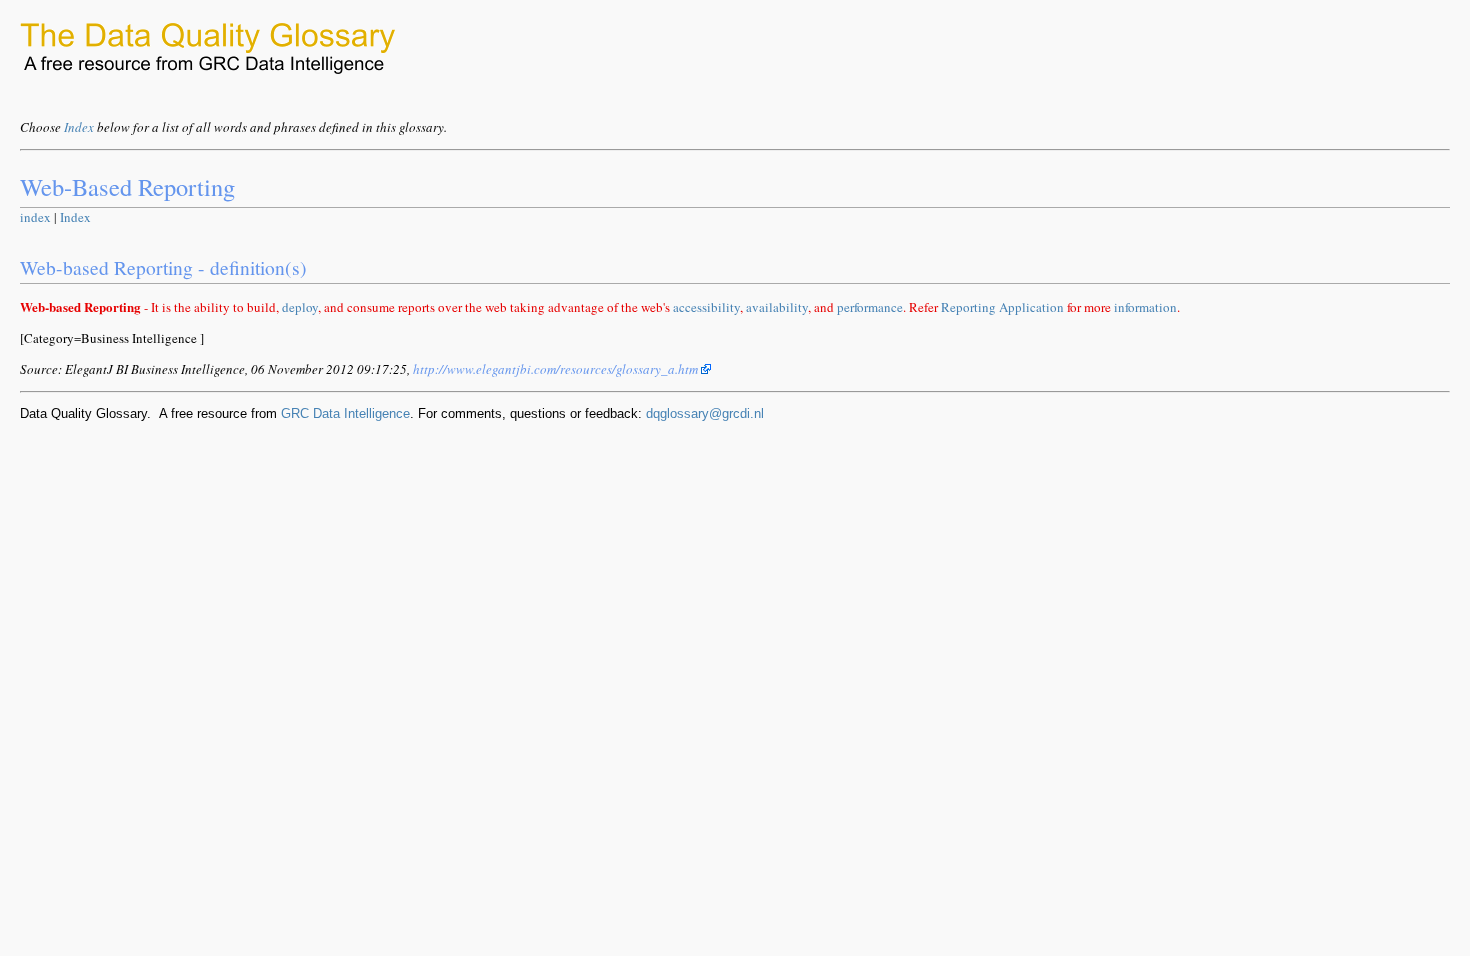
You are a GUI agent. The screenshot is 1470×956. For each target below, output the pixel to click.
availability (777, 307)
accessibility (706, 307)
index (35, 217)
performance (870, 307)
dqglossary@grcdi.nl (705, 413)
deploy (300, 307)
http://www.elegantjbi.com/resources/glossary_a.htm (557, 369)
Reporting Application (1002, 307)
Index (79, 127)
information (1145, 307)
